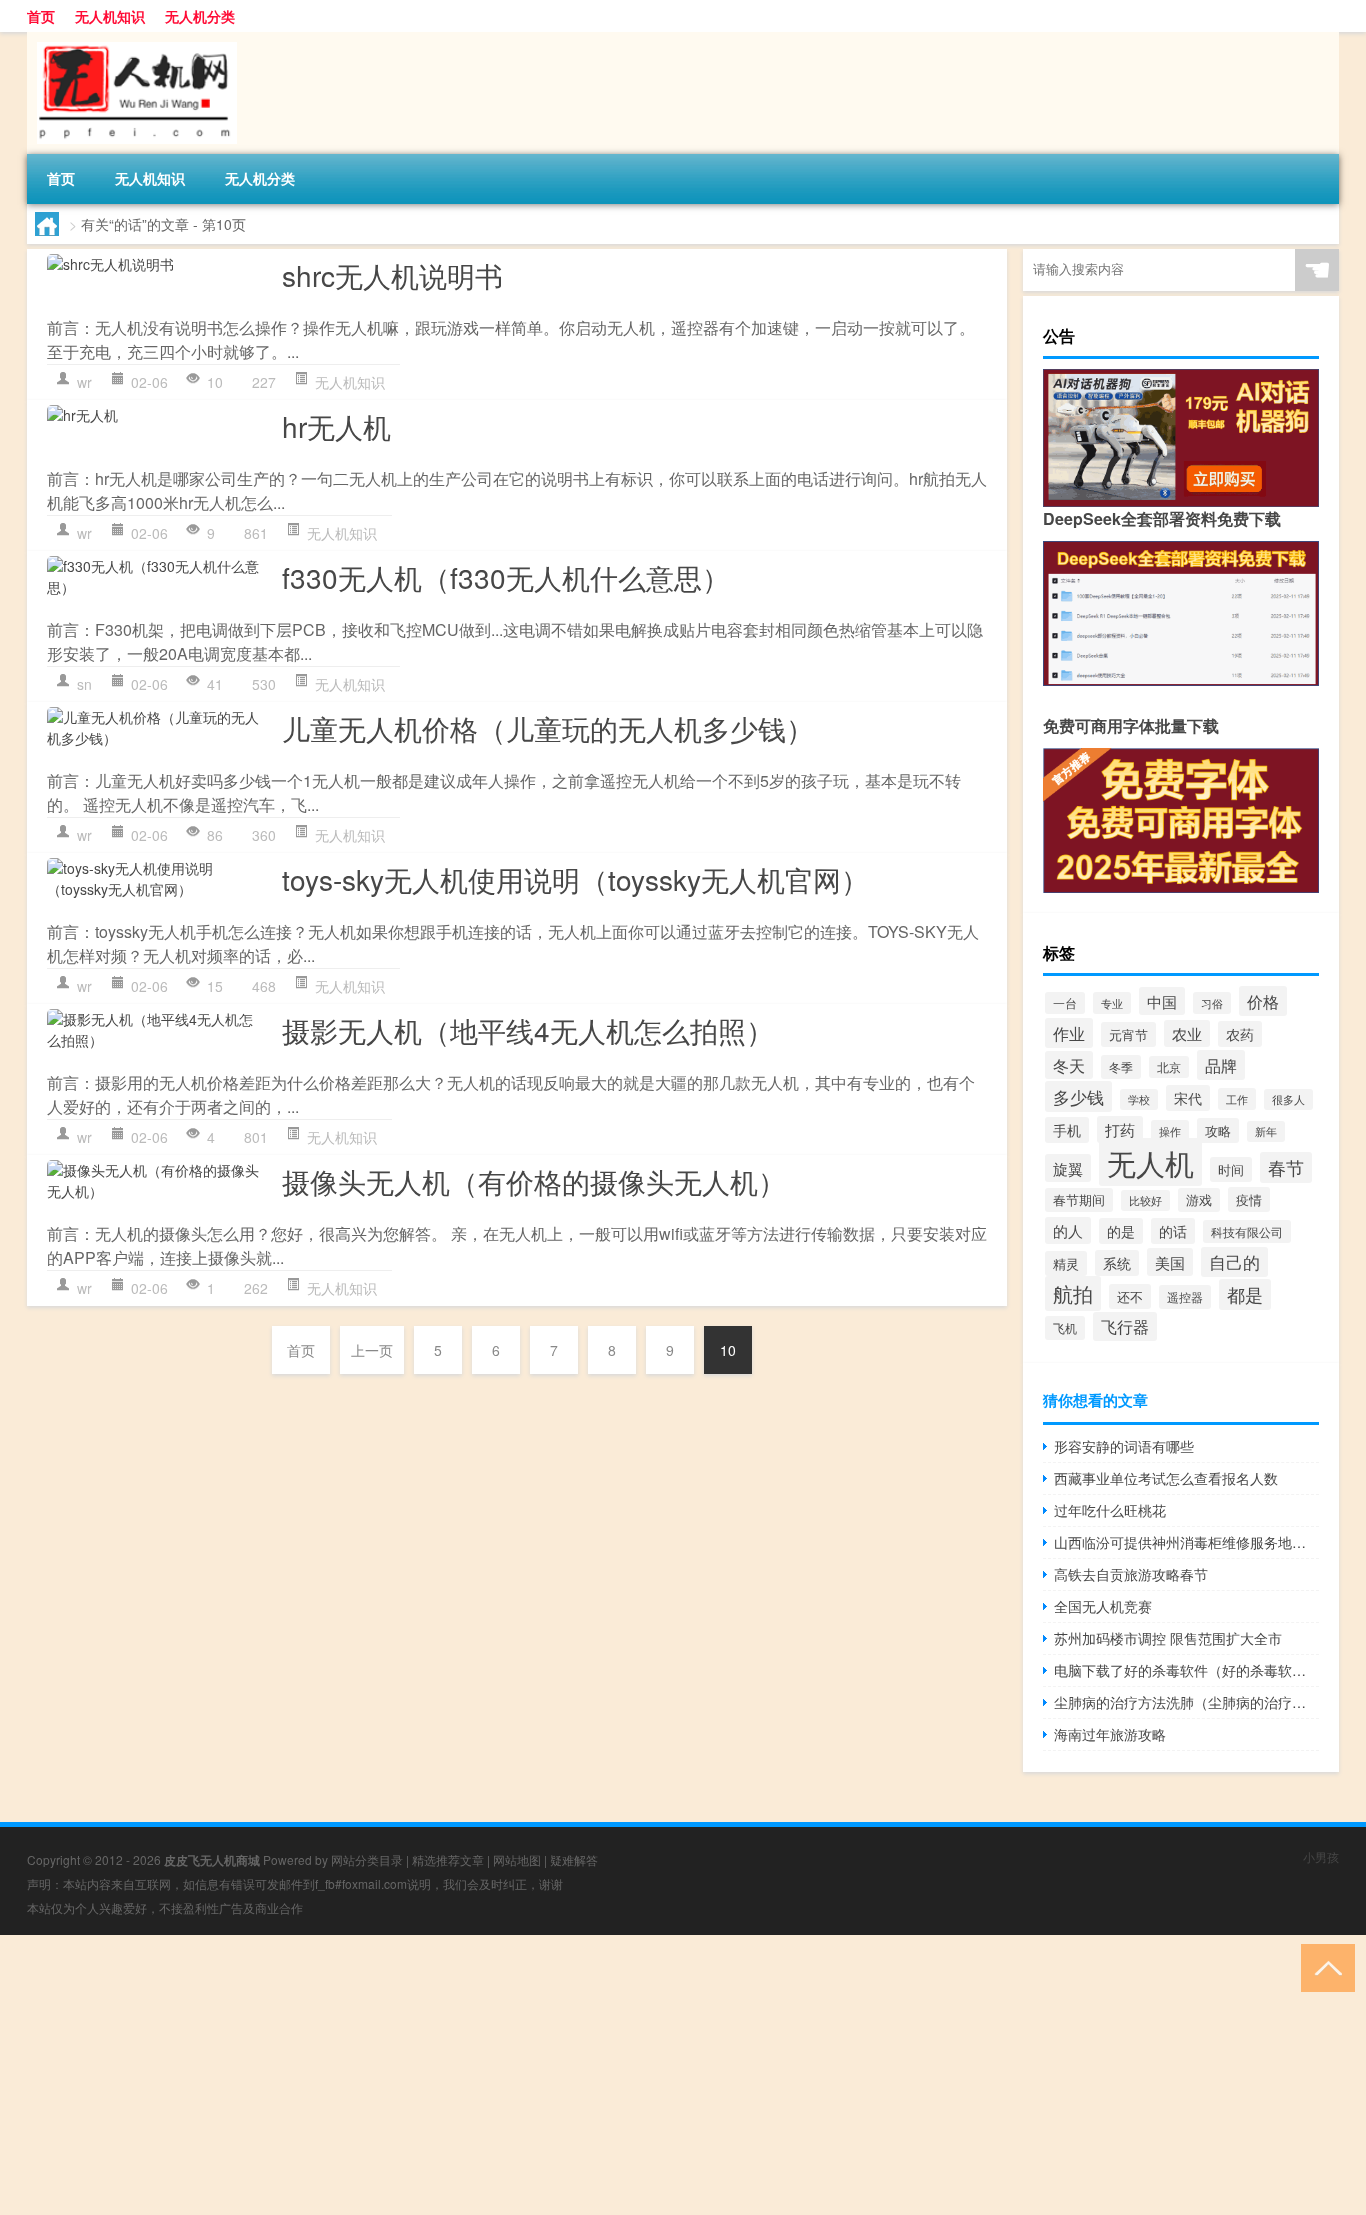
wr (84, 382)
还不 (1130, 1296)
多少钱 (1078, 1096)
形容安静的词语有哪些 (1124, 1446)
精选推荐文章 (448, 1859)
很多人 (1288, 1099)
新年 (1266, 1131)
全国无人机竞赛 (1103, 1606)
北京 (1169, 1067)
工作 (1237, 1099)
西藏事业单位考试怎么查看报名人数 (1166, 1478)
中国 (1162, 1001)
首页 (41, 16)
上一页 (372, 1350)
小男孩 (1321, 1856)
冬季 (1121, 1067)
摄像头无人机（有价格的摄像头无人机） (534, 1181)
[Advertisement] (600, 2075)
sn (84, 684)
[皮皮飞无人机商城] (132, 39)
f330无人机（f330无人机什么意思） (506, 577)
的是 (1121, 1231)
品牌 (1221, 1065)
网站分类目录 (367, 1859)
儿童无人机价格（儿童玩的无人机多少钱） (548, 728)
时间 (1231, 1169)
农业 (1187, 1033)
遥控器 (1185, 1297)
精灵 (1066, 1263)
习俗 (1212, 1003)
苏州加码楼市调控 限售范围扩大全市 (1168, 1638)
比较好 (1145, 1200)
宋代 (1188, 1098)
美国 (1170, 1262)
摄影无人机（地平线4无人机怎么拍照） (528, 1030)
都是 (1245, 1294)
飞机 (1065, 1328)
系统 (1117, 1263)
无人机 (1150, 1162)
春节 (1286, 1167)
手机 (1067, 1130)
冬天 (1069, 1065)
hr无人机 (336, 426)
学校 (1139, 1099)
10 (728, 1350)
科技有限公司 (1247, 1231)
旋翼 (1068, 1168)
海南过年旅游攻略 (1110, 1734)
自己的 (1234, 1262)
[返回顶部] (1323, 1966)
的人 (1068, 1230)
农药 (1240, 1034)
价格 (1263, 1001)
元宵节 (1128, 1034)
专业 (1112, 1003)
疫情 (1249, 1199)
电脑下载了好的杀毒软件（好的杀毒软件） (1186, 1670)
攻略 (1218, 1130)
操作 (1170, 1131)
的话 (1173, 1231)
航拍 (1073, 1293)
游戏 (1199, 1200)
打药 (1120, 1129)
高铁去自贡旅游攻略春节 (1131, 1574)
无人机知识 (110, 16)
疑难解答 (574, 1859)
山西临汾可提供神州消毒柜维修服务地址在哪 (1186, 1542)
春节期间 (1079, 1200)
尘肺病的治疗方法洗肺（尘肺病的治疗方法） (1186, 1702)
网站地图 (517, 1859)
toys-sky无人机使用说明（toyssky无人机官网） (575, 879)
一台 (1065, 1003)
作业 (1069, 1033)
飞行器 (1125, 1326)
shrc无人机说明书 (392, 275)
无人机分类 (200, 16)
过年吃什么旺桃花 (1110, 1510)
